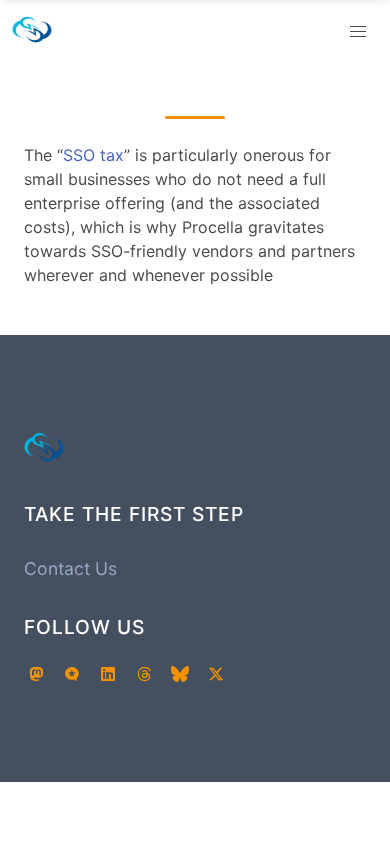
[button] (358, 32)
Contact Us (70, 568)
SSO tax (93, 155)
